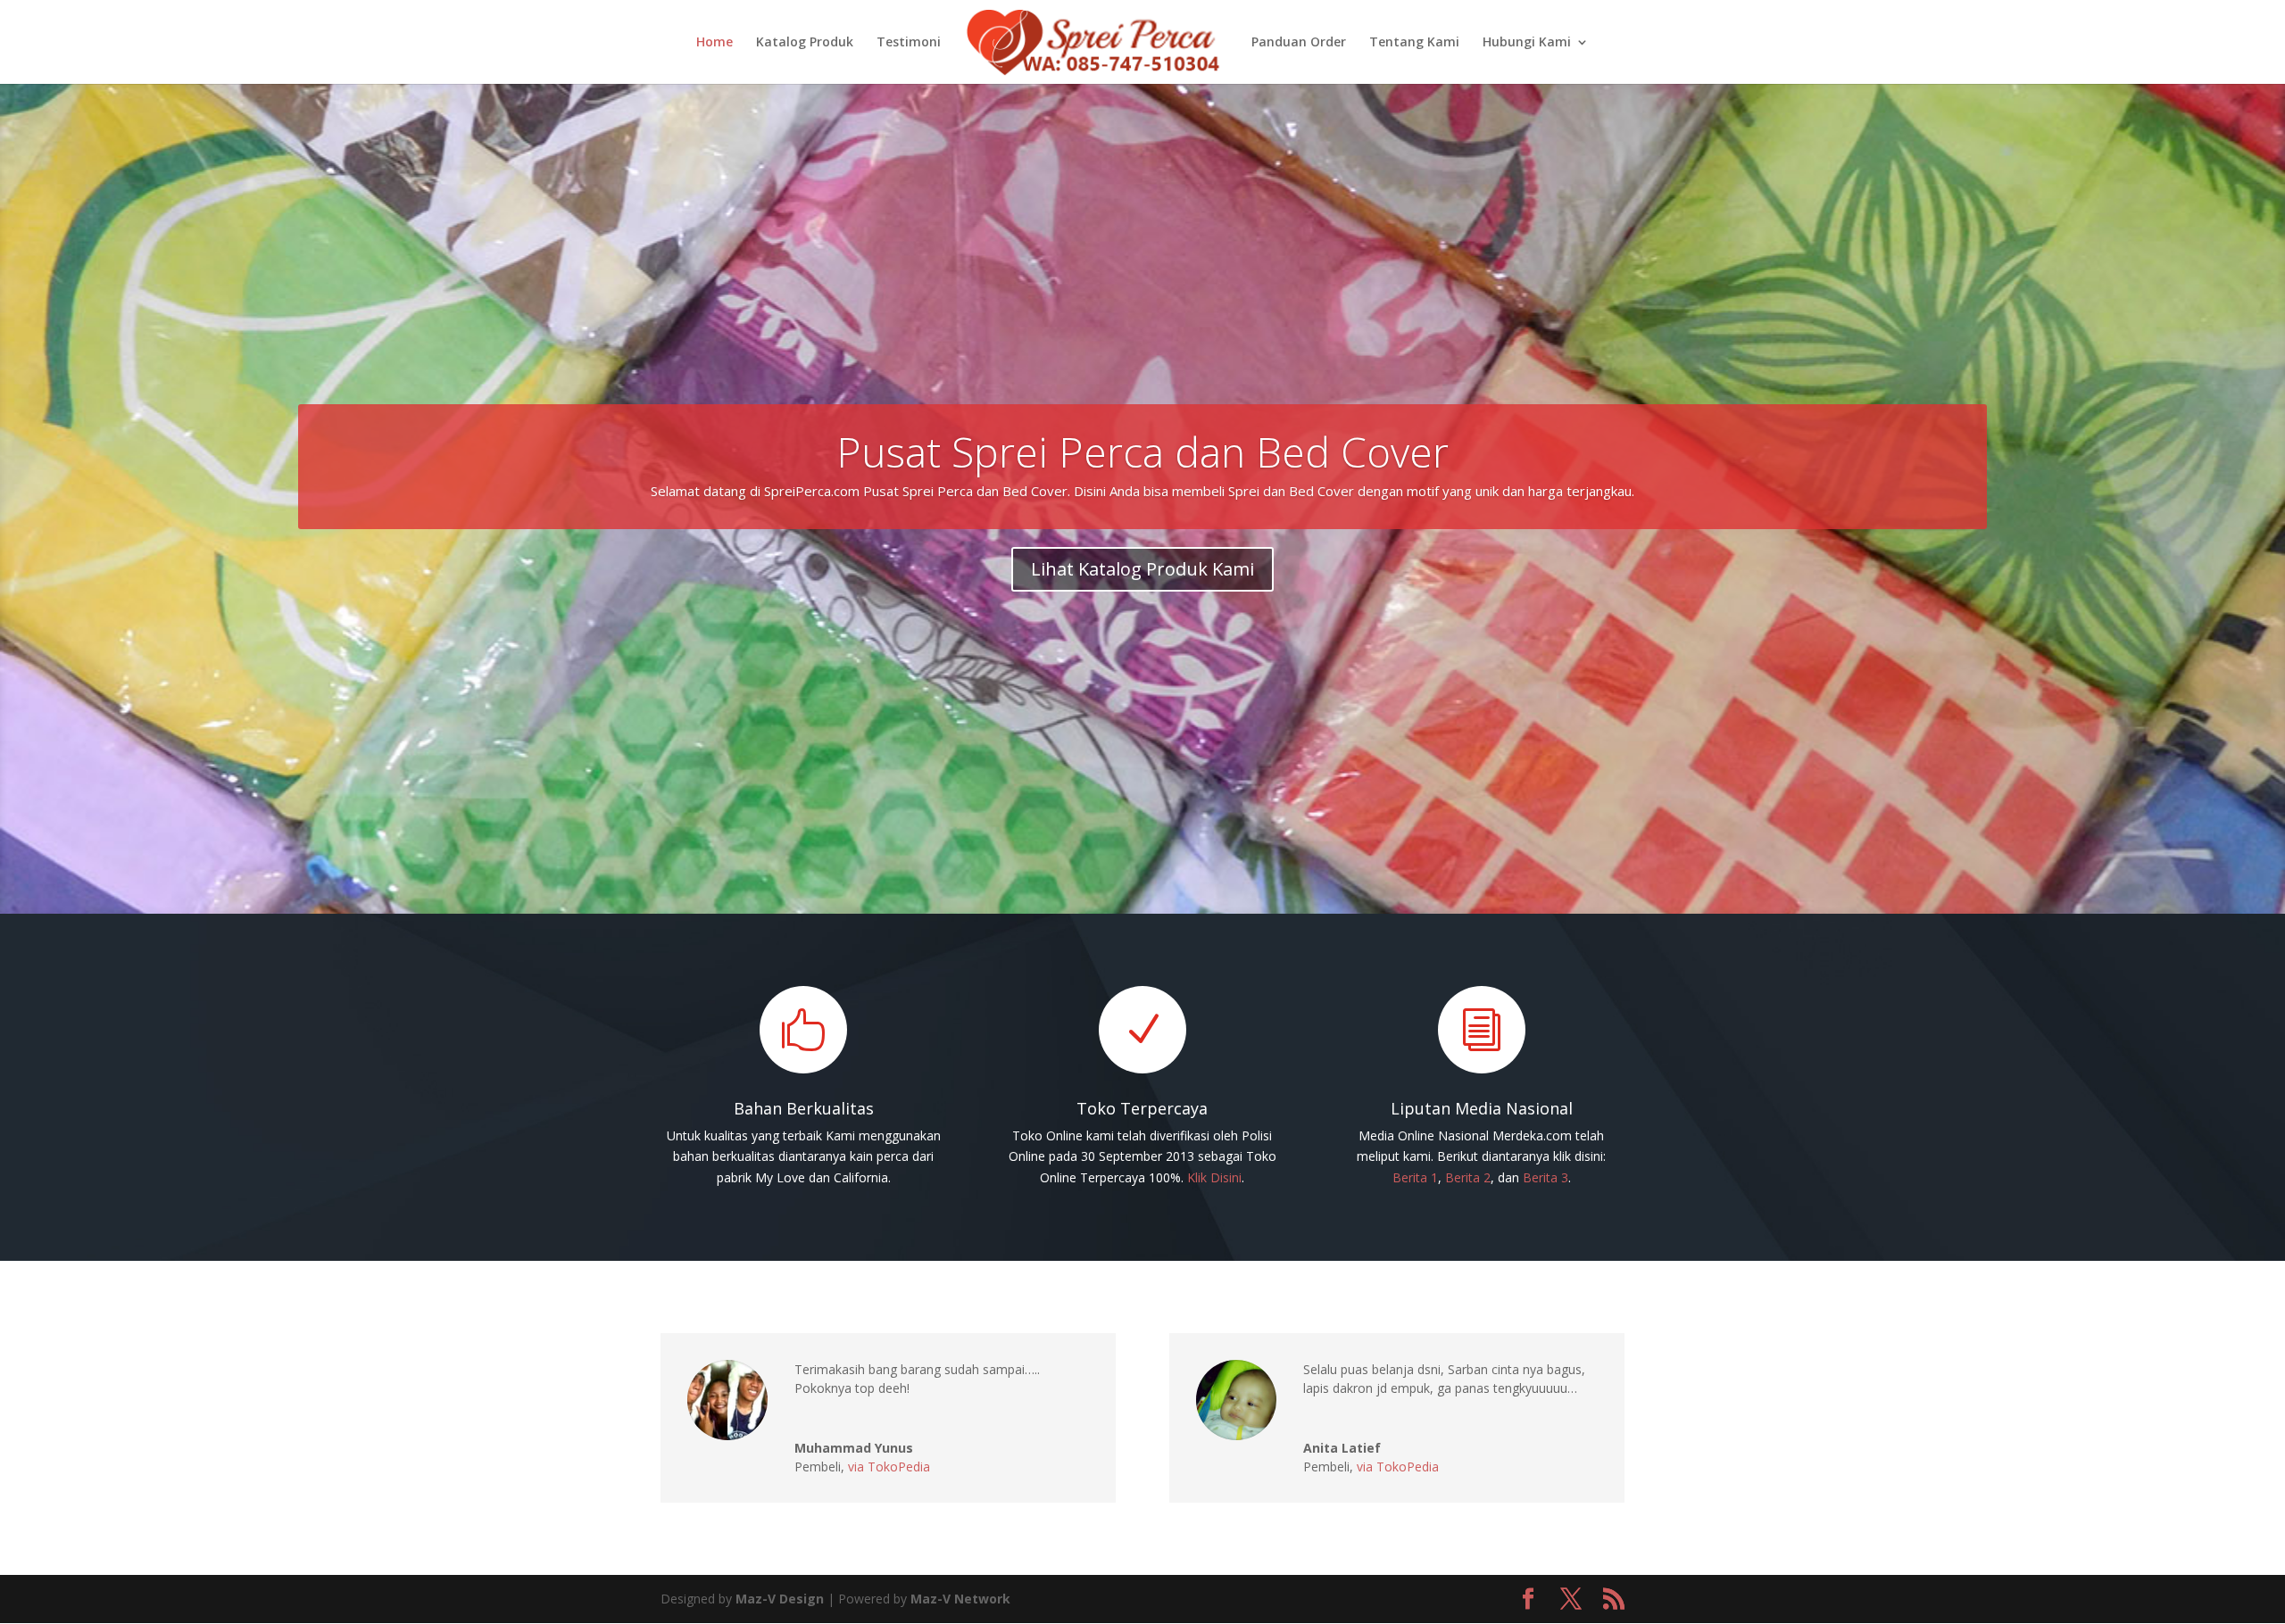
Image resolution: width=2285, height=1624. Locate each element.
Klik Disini (1214, 1177)
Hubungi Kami (1527, 43)
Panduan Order (1299, 43)
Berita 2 (1468, 1177)
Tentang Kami (1414, 43)
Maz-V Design (780, 1599)
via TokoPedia (889, 1467)
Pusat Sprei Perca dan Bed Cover (1142, 452)
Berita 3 (1545, 1177)
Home (715, 43)
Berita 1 (1415, 1177)
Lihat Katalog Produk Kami (1142, 569)
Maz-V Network (960, 1599)
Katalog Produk (805, 43)
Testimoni (909, 43)
